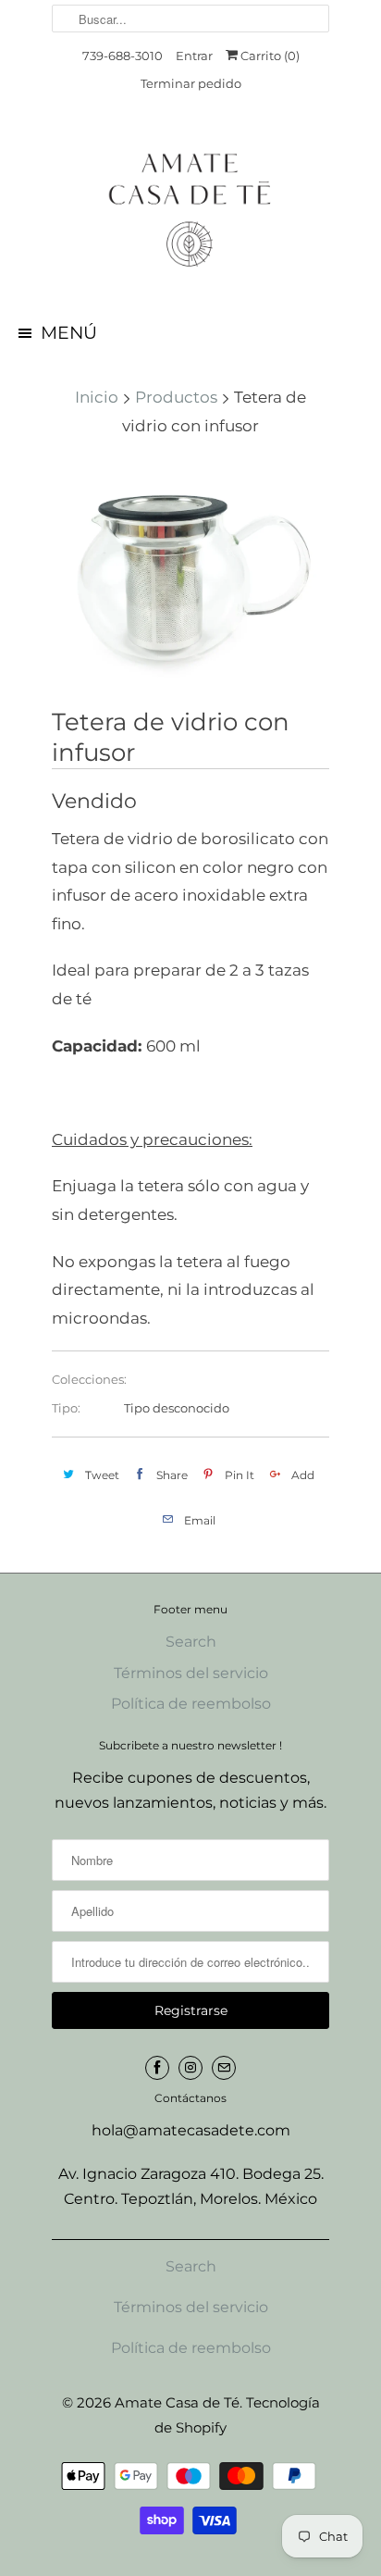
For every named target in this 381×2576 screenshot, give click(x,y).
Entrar (194, 56)
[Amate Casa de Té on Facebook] (157, 2068)
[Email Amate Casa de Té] (224, 2068)
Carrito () (269, 56)
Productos (176, 397)
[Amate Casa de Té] (190, 209)
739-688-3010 (123, 56)
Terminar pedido (191, 83)
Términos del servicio (191, 1673)
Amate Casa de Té (177, 2402)
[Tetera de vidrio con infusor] (190, 575)
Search (191, 1642)
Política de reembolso (191, 1704)
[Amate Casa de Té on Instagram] (190, 2068)
